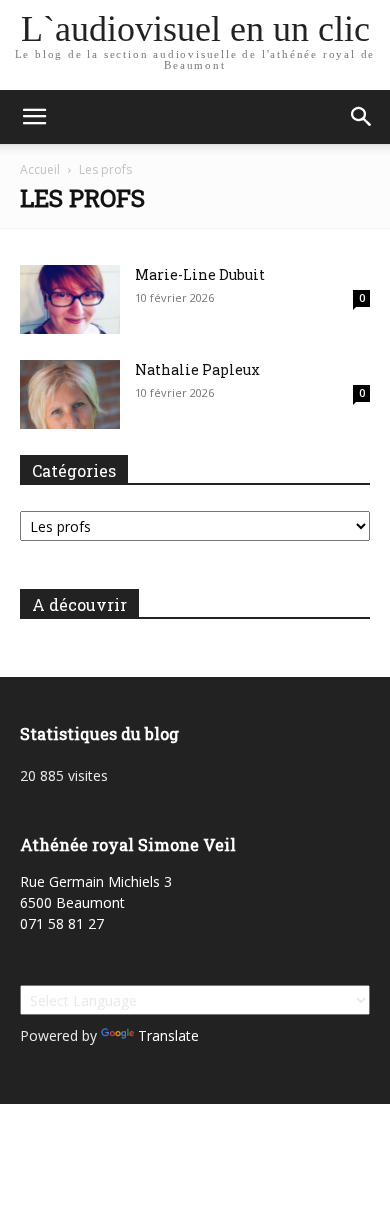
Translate (168, 1035)
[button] (34, 117)
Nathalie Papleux (197, 369)
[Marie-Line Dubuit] (70, 299)
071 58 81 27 (62, 923)
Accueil (40, 169)
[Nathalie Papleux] (70, 394)
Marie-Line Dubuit (200, 274)
